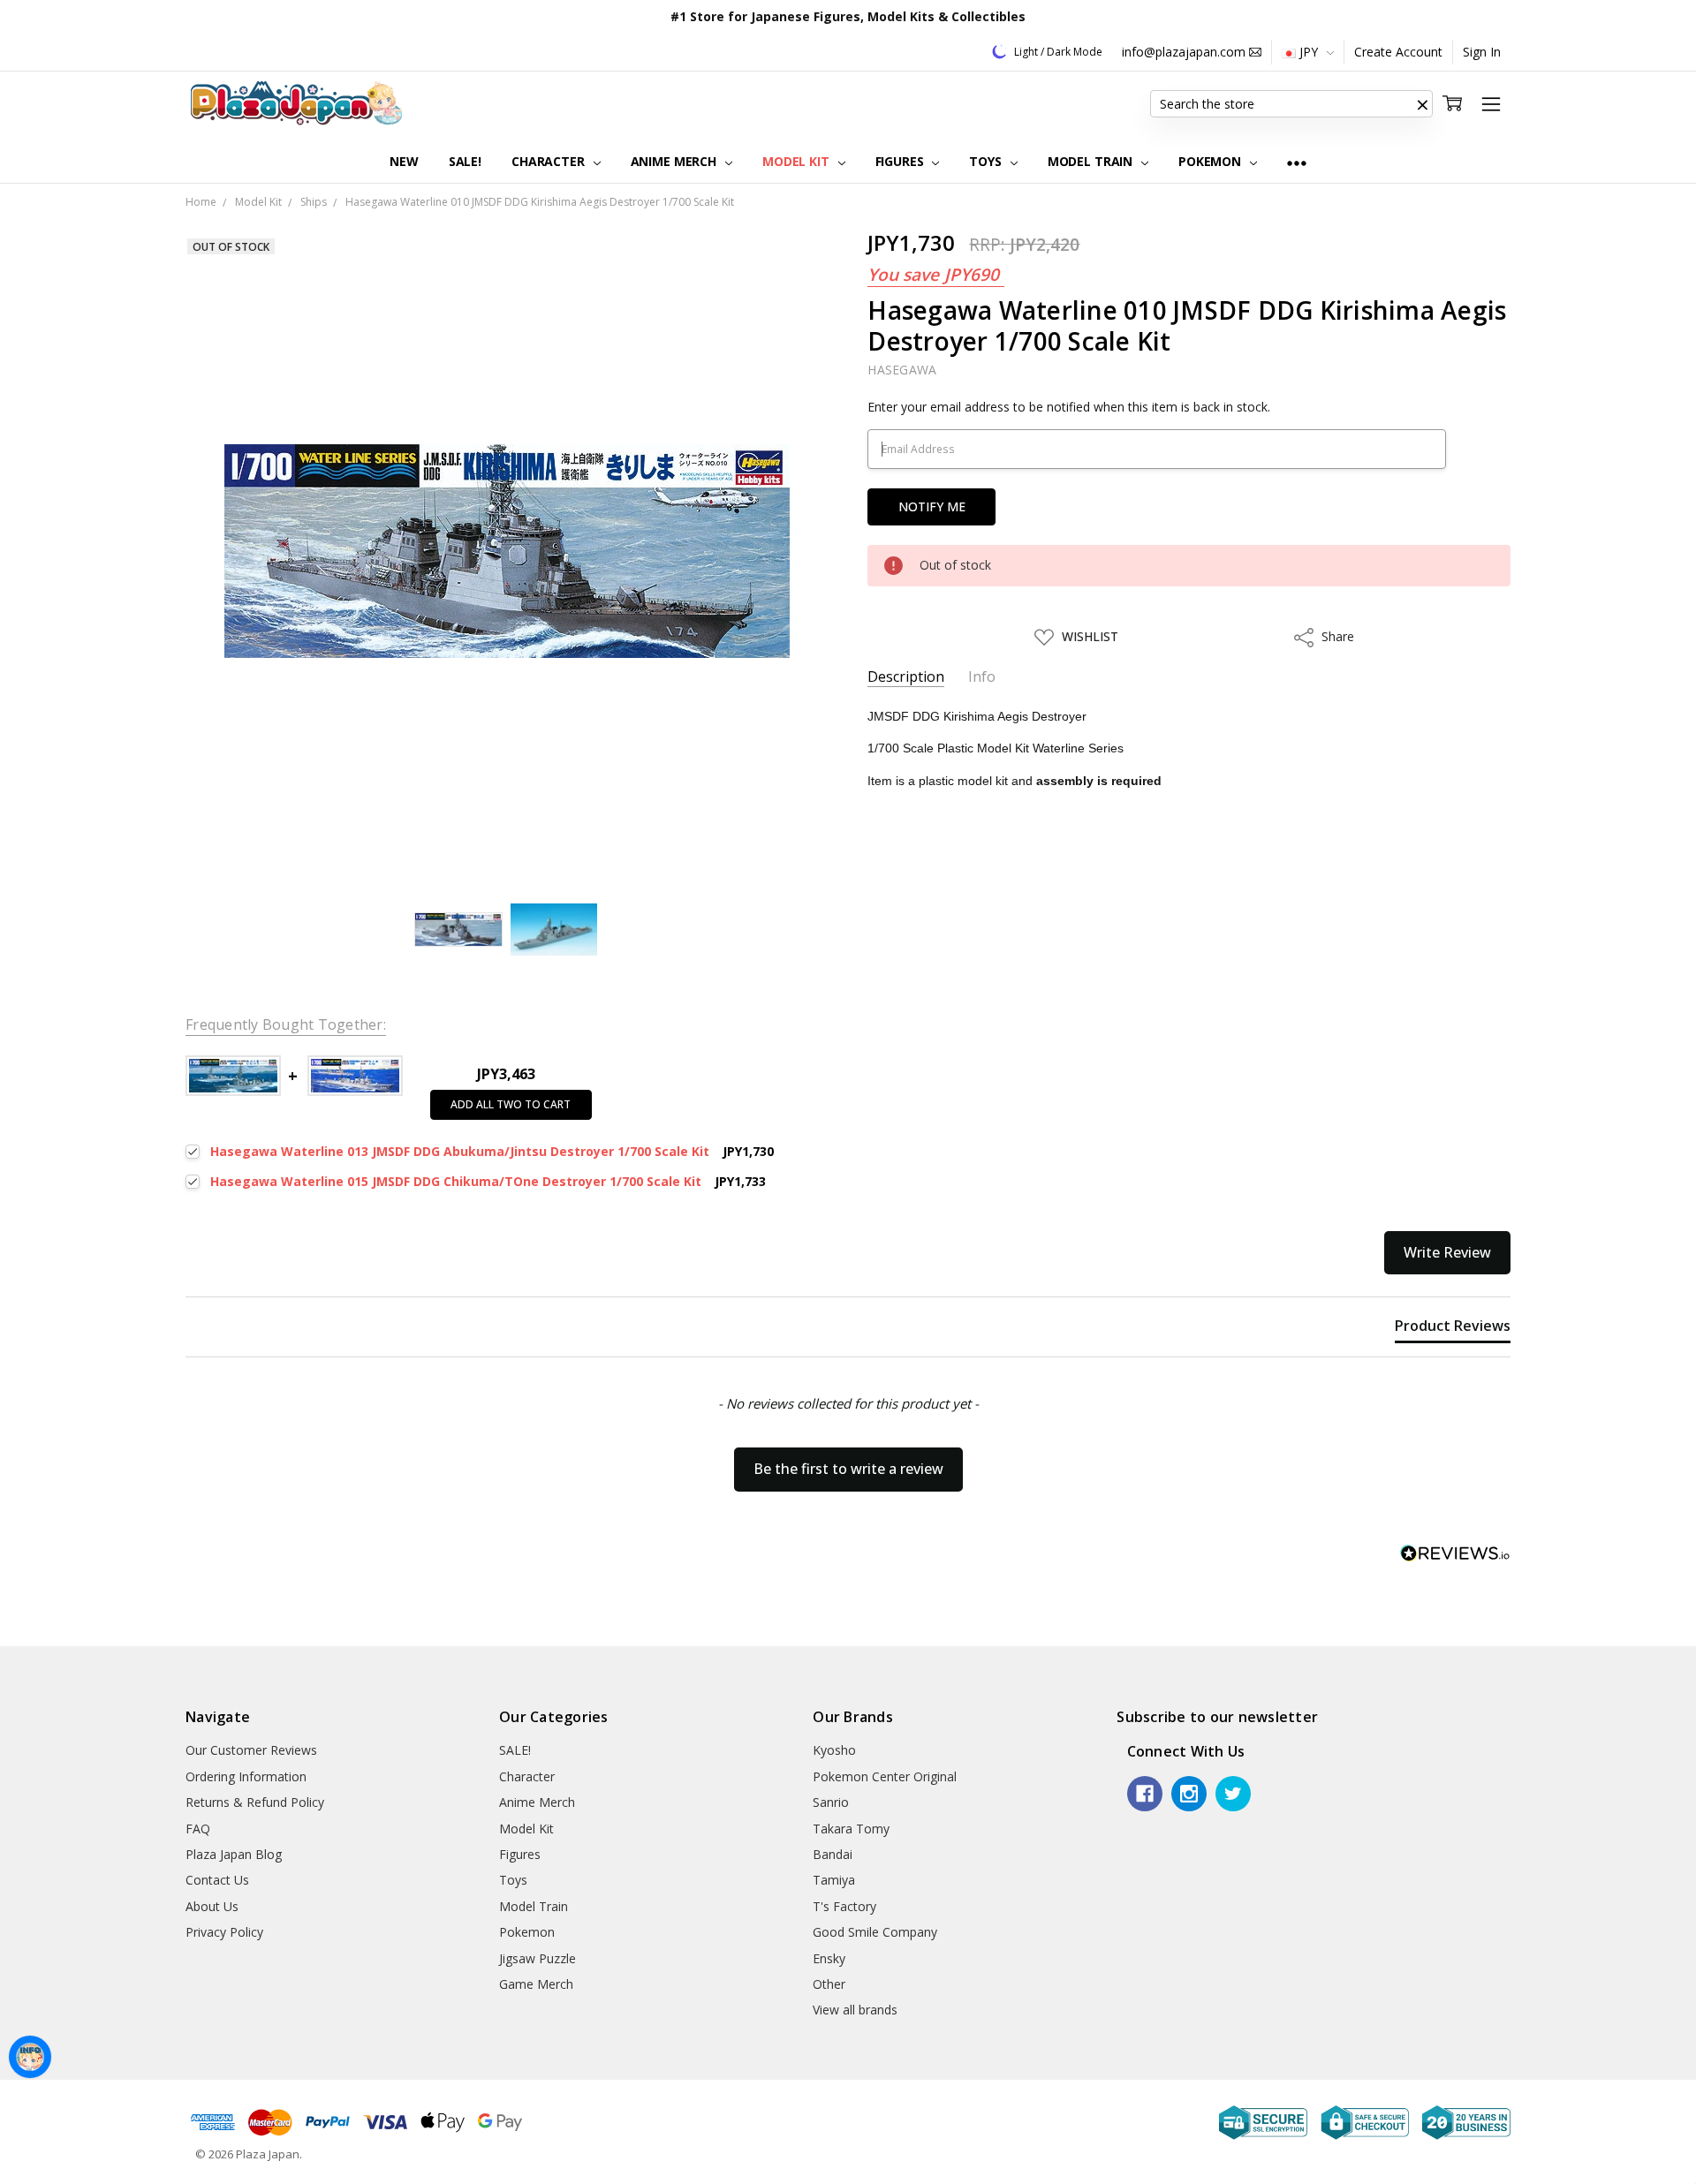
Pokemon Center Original (885, 1776)
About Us (212, 1906)
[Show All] (1297, 162)
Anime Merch (675, 161)
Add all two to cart (511, 1104)
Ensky (829, 1958)
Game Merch (536, 1984)
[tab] (1453, 1329)
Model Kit (798, 161)
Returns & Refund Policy (255, 1802)
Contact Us (217, 1880)
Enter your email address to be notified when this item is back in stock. (1069, 407)
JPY (1309, 52)
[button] (1422, 104)
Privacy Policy (224, 1932)
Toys (987, 161)
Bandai (833, 1854)
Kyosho (834, 1750)
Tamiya (834, 1880)
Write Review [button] (1447, 1252)
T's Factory (844, 1906)
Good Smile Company (875, 1932)
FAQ (198, 1829)
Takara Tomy (851, 1829)
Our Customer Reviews (251, 1750)
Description (906, 677)
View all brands (855, 2010)
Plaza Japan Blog (234, 1854)
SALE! (465, 161)
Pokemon (1211, 161)
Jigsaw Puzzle (538, 1958)
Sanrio (831, 1802)
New (404, 161)
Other (829, 1984)
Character (550, 161)
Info (982, 677)
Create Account (1398, 52)
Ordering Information (246, 1776)
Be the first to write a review (848, 1469)
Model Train (1092, 161)
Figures (901, 161)
